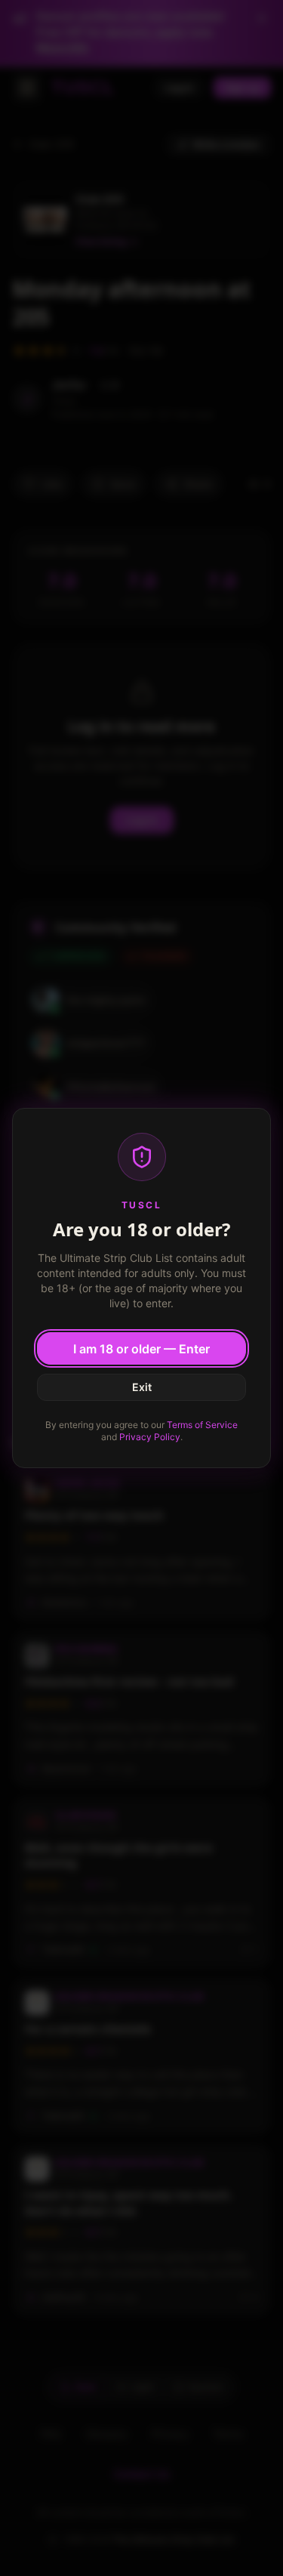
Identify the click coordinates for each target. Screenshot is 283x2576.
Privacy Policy (150, 1437)
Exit (142, 1387)
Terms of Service (202, 1425)
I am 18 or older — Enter (141, 1349)
